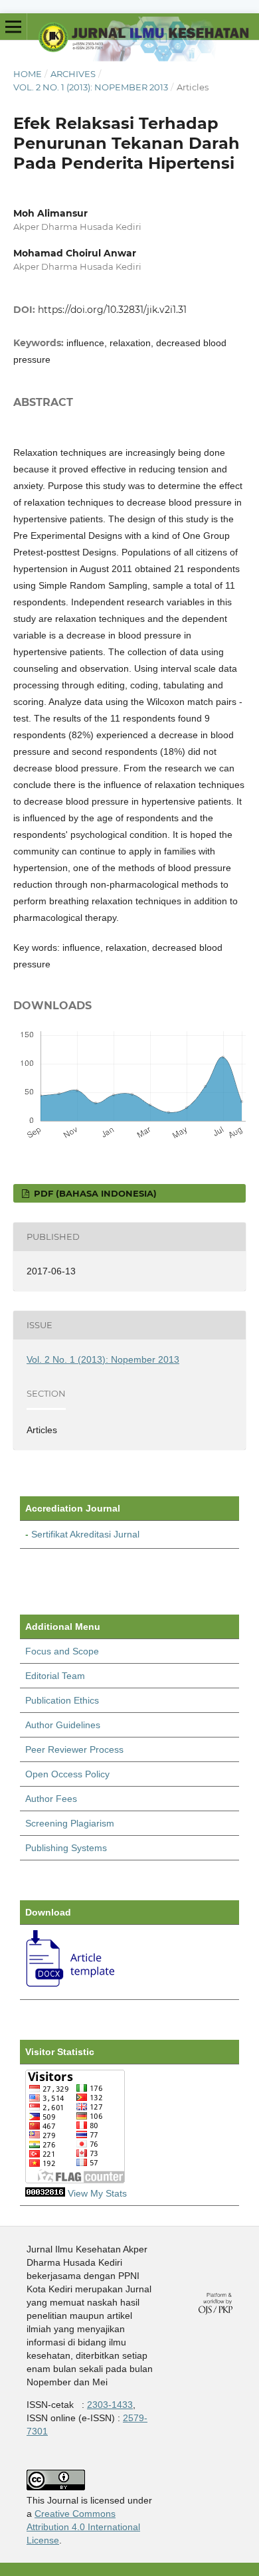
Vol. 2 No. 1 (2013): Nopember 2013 (91, 87)
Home (28, 74)
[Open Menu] (13, 27)
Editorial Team (55, 1676)
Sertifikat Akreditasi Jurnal (85, 1534)
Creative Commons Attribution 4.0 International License (83, 2527)
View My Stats (97, 2193)
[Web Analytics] (45, 2193)
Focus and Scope (62, 1651)
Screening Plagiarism (70, 1823)
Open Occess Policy (67, 1774)
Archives (73, 74)
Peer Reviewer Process (74, 1749)
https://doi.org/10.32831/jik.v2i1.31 (112, 310)
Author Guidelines (63, 1725)
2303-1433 (110, 2405)
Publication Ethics (62, 1700)
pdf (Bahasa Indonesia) (94, 1193)
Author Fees (51, 1799)
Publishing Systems (66, 1848)
